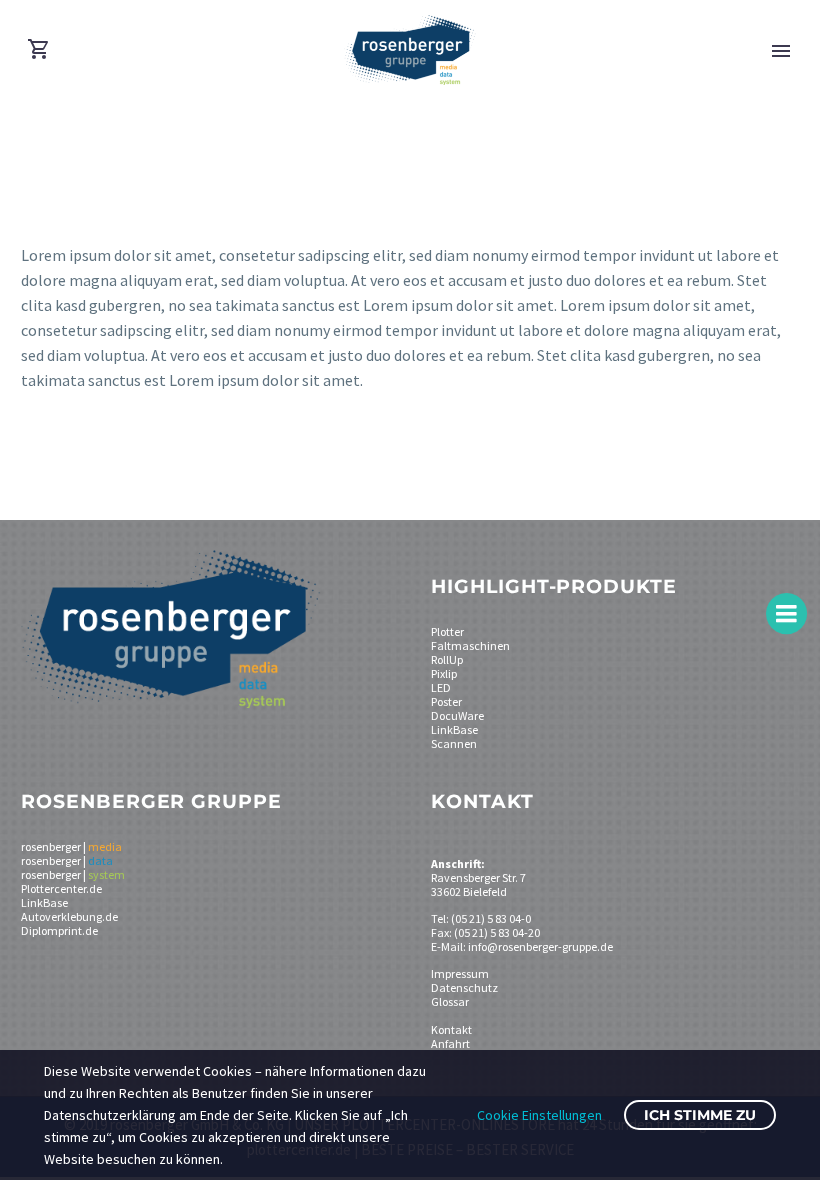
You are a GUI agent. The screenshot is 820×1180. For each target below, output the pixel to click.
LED (441, 687)
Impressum (460, 973)
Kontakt (451, 1029)
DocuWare (457, 715)
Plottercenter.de (61, 888)
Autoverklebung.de (69, 916)
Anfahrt (450, 1043)
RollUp (447, 659)
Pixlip (444, 673)
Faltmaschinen (470, 645)
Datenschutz (464, 987)
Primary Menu (781, 51)
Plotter (447, 631)
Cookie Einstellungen (539, 1115)
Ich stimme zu (700, 1115)
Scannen (454, 743)
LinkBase (454, 729)
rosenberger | (71, 846)
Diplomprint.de (59, 930)
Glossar (450, 1001)
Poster (446, 701)
